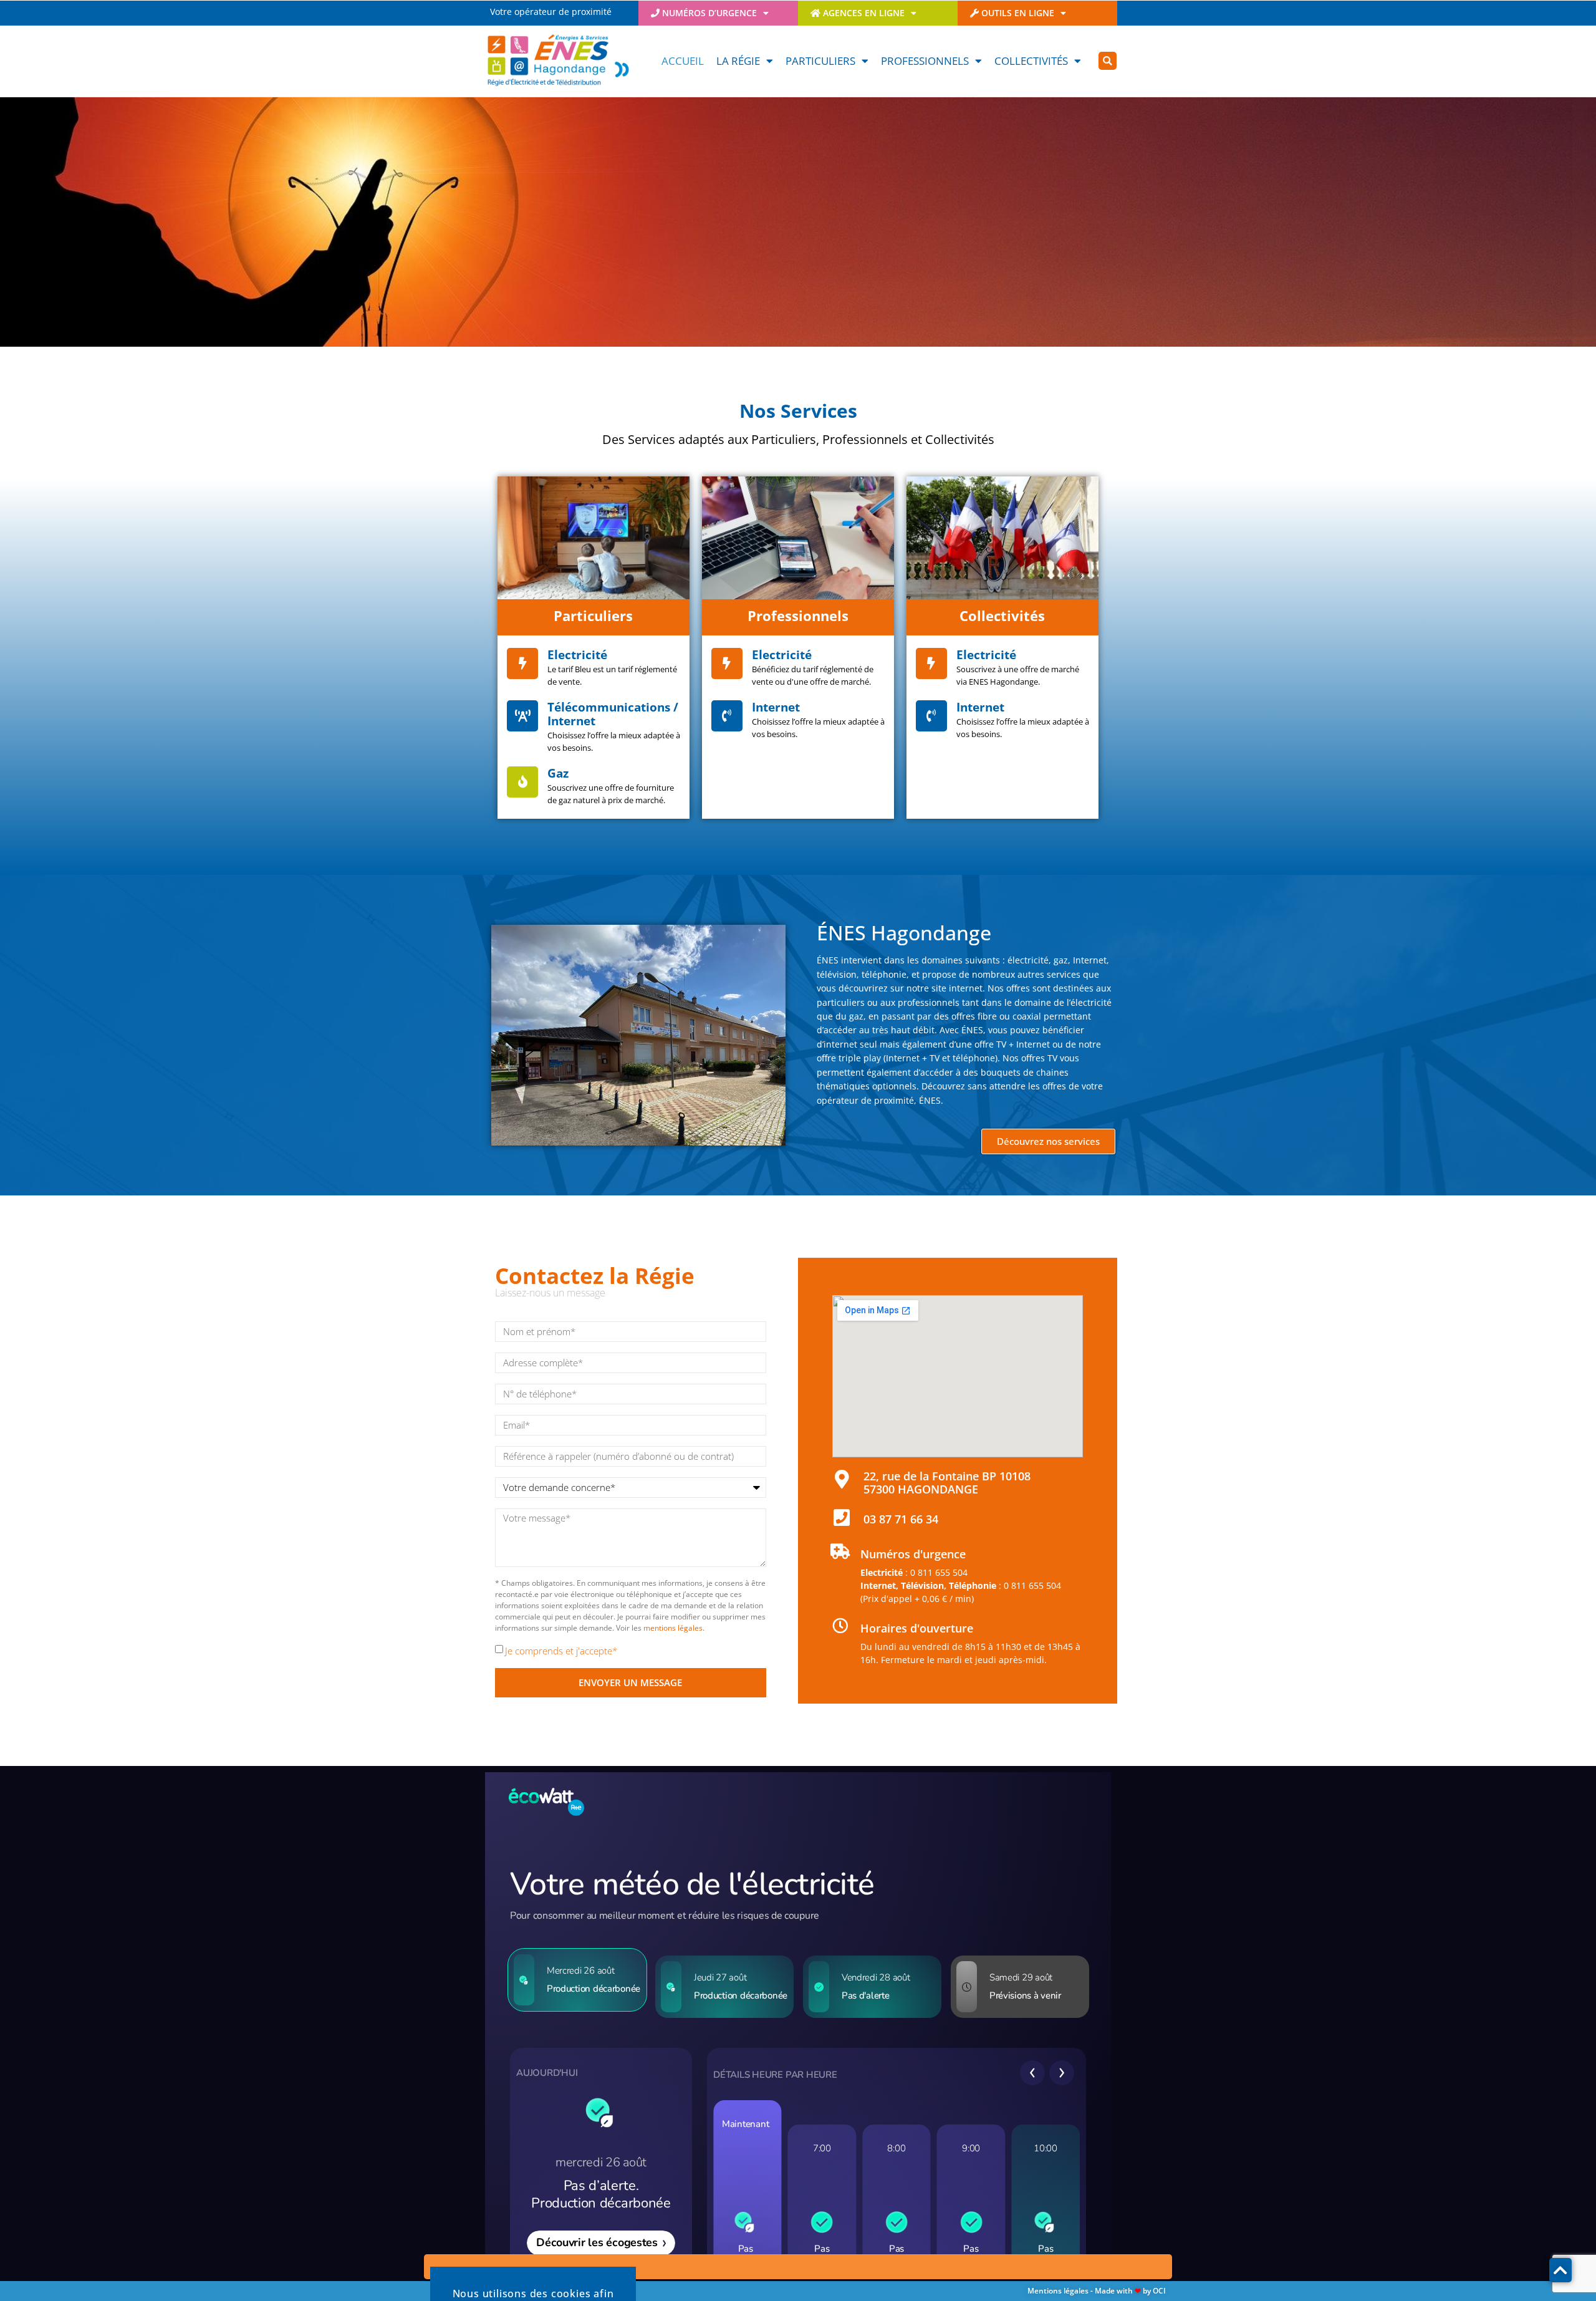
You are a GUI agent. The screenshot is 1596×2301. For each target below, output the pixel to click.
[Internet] (727, 716)
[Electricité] (522, 663)
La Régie (738, 61)
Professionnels (925, 61)
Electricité (577, 655)
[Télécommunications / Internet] (522, 716)
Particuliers (820, 61)
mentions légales (673, 1628)
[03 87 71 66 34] (842, 1518)
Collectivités (1031, 61)
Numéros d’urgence (708, 13)
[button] (1108, 61)
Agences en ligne (863, 13)
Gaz (558, 773)
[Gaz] (522, 782)
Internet (776, 707)
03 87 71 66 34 (901, 1519)
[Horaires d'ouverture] (840, 1625)
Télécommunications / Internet (613, 714)
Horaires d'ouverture (917, 1628)
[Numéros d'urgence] (840, 1551)
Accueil (683, 61)
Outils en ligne (1017, 13)
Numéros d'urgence (913, 1554)
